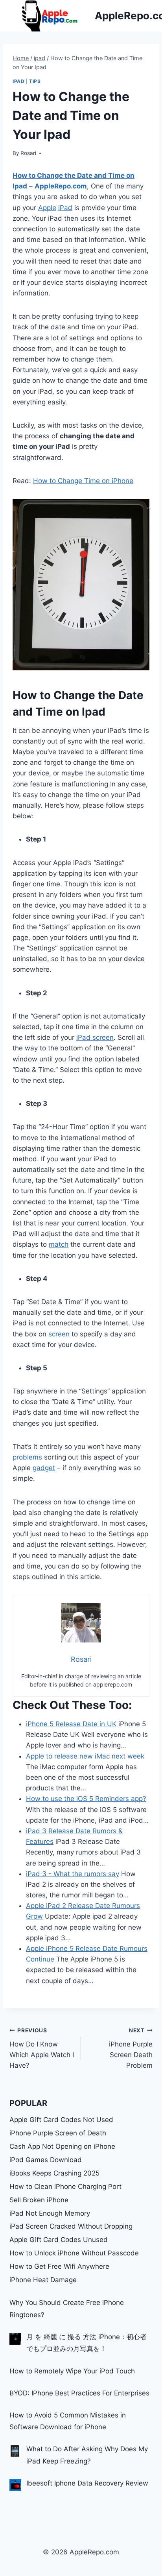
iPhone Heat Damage (43, 2280)
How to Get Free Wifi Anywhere (59, 2266)
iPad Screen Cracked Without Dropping (71, 2226)
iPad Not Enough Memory (50, 2213)
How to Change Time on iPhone (83, 481)
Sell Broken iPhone (39, 2200)
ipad (18, 81)
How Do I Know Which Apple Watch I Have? (42, 2048)
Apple (47, 208)
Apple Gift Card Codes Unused (59, 2240)
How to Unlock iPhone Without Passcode (74, 2253)
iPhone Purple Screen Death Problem (131, 2048)
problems (27, 1457)
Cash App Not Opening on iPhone (62, 2146)
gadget (44, 1468)
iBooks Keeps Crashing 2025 (54, 2173)
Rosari (28, 153)
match (59, 1244)
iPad (65, 208)
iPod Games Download (46, 2160)
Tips (35, 81)
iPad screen (95, 1037)
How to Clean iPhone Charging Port (65, 2187)
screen (59, 1334)
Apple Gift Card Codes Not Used (61, 2120)
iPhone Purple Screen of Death (58, 2133)
